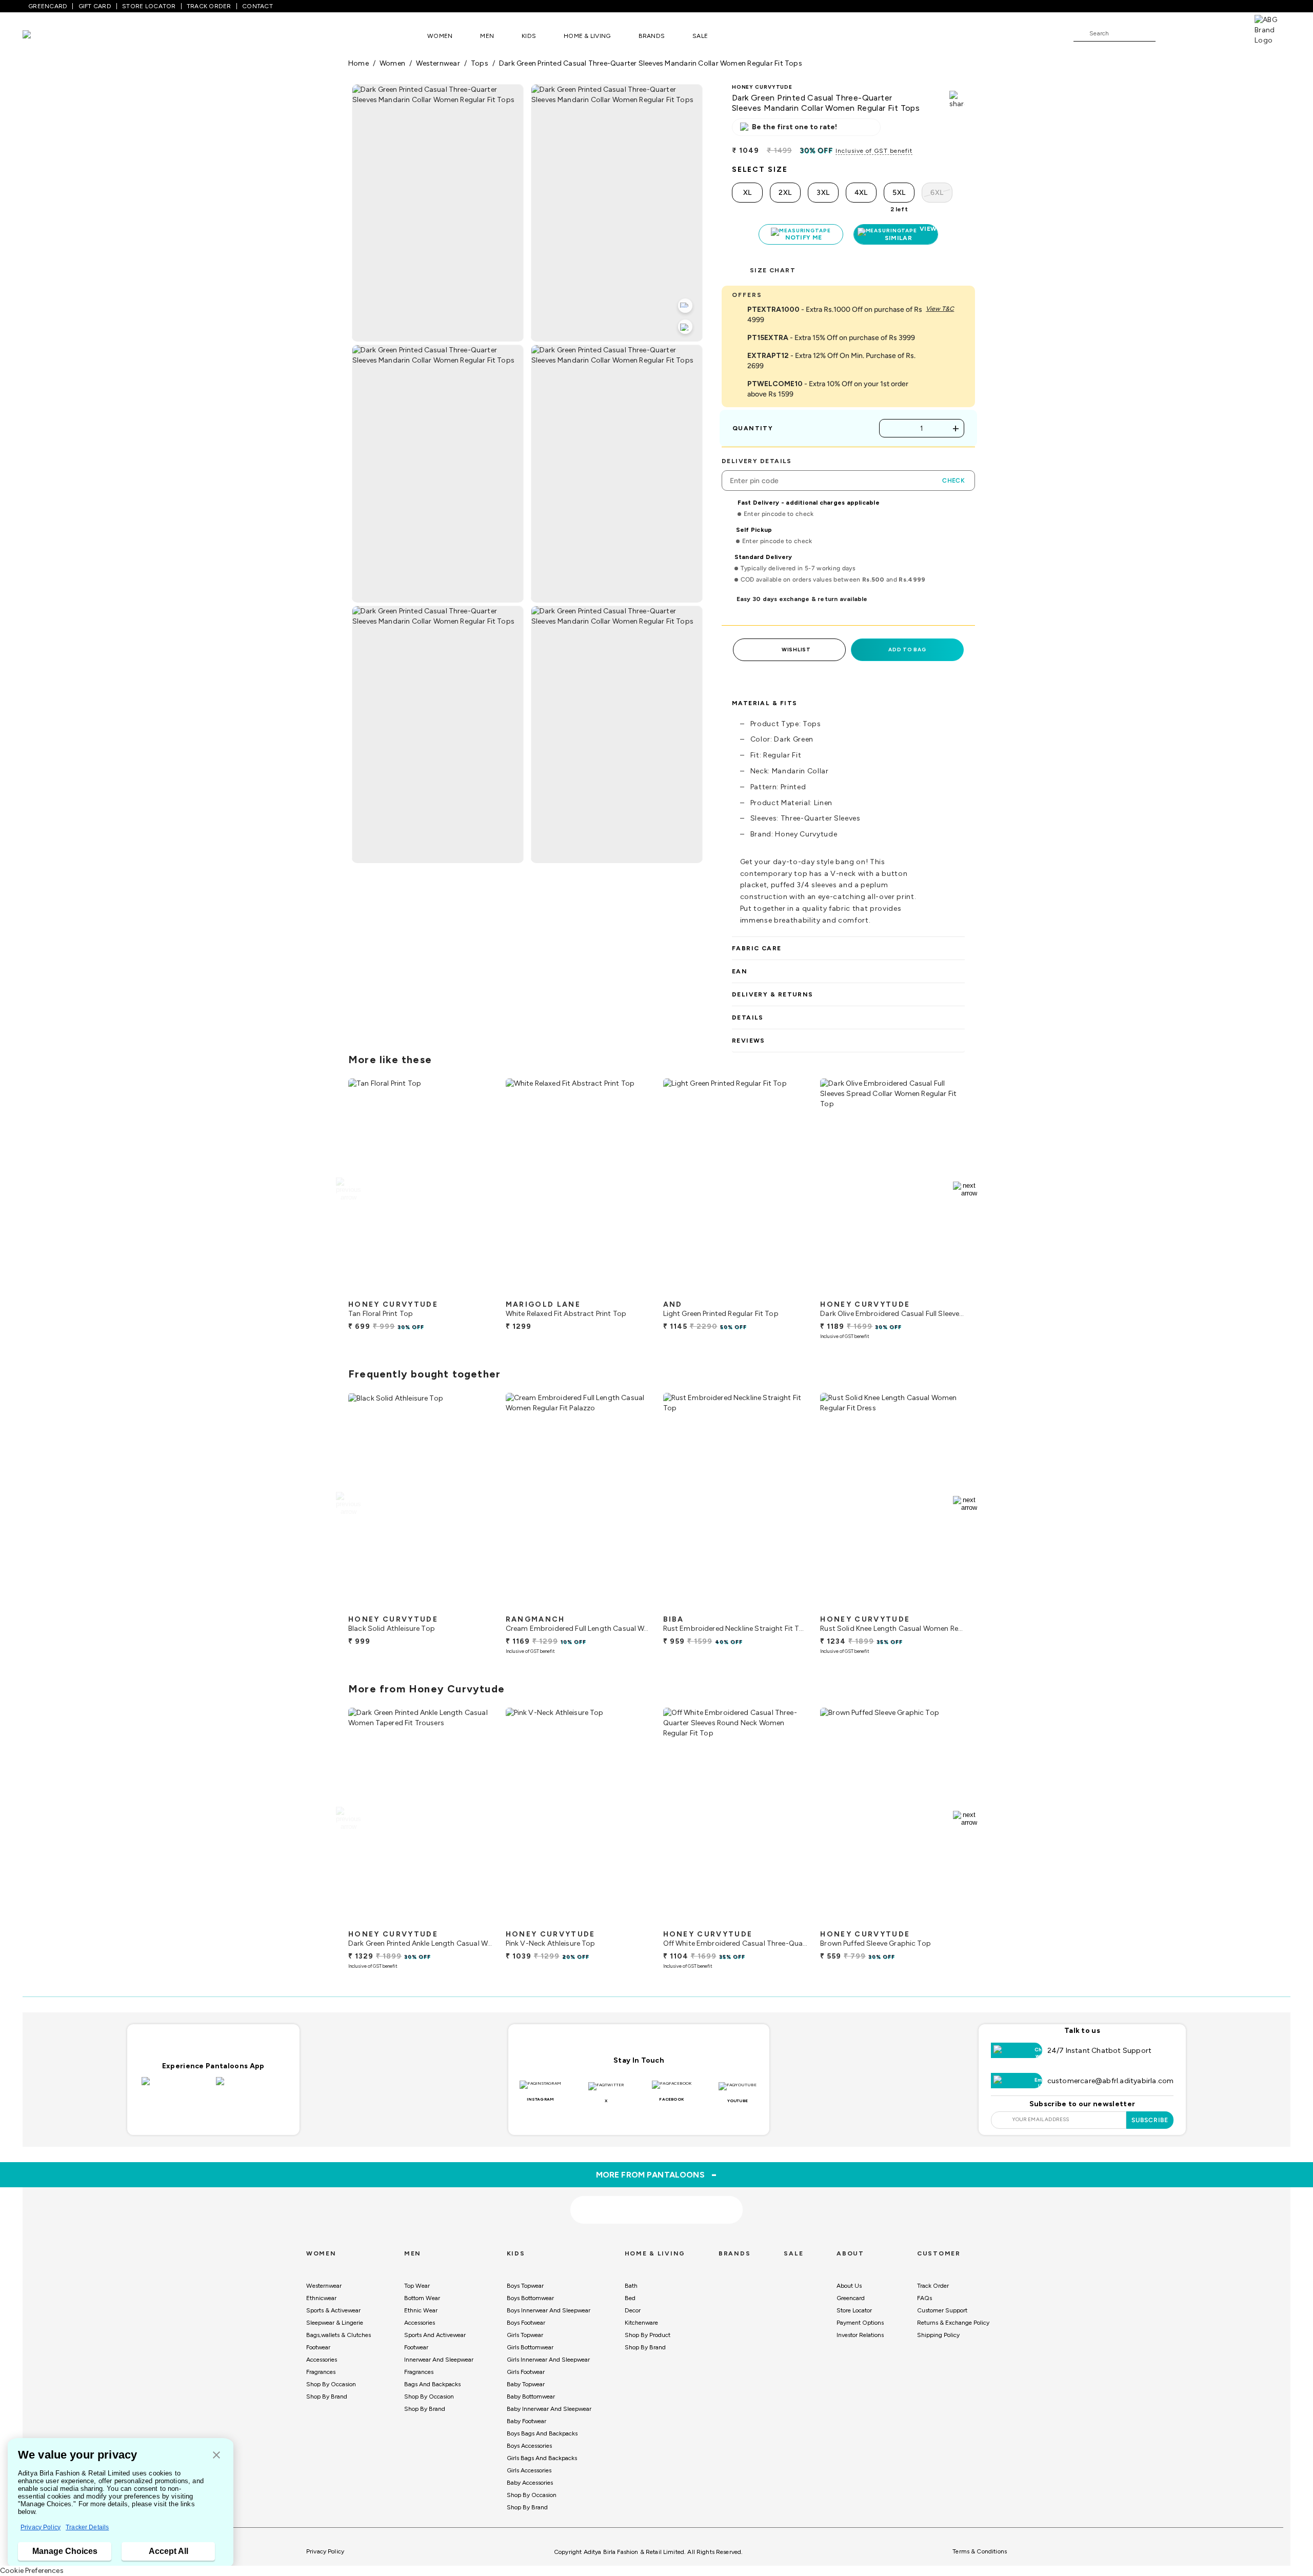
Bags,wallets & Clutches (339, 2335)
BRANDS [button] (652, 36)
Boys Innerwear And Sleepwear (549, 2310)
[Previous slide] (348, 1189)
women (392, 63)
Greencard (851, 2298)
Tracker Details (87, 2527)
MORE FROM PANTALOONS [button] (657, 2174)
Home (359, 63)
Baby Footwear (526, 2421)
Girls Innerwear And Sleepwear (548, 2360)
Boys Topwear (525, 2286)
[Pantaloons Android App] (251, 2087)
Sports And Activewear (435, 2335)
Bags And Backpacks (432, 2384)
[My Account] (1197, 33)
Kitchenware (641, 2323)
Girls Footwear (526, 2372)
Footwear (318, 2347)
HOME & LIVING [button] (587, 36)
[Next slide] (965, 1189)
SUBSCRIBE (1150, 2120)
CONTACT (257, 6)
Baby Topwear (526, 2384)
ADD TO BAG (907, 650)
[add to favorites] (476, 1291)
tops (480, 63)
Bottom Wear (422, 2298)
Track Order (933, 2286)
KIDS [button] (529, 36)
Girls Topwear (525, 2335)
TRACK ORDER (209, 6)
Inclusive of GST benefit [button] (874, 151)
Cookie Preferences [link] (32, 2571)
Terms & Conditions (980, 2551)
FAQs (924, 2298)
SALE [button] (700, 36)
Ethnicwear (321, 2298)
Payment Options (860, 2323)
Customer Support (942, 2310)
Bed (630, 2298)
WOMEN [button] (440, 36)
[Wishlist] (1168, 34)
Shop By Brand (327, 2397)
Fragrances (321, 2372)
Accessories (322, 2360)
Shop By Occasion (331, 2384)
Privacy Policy (41, 2527)
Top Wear (417, 2286)
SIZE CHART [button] (773, 270)
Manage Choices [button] (65, 2551)
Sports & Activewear (333, 2310)
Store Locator (854, 2310)
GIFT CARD (95, 6)
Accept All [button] (168, 2551)
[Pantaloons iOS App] (176, 2087)
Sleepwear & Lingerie (335, 2323)
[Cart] (1225, 33)
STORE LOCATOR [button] (149, 6)
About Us (849, 2286)
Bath (631, 2286)
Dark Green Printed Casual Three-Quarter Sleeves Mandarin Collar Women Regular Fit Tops (651, 63)
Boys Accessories (529, 2446)
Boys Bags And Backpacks (542, 2433)
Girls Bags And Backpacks (542, 2458)
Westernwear (324, 2286)
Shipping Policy (938, 2335)
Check (953, 481)
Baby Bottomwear (531, 2397)
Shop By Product (648, 2335)
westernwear (438, 63)
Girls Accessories (529, 2470)
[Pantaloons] (42, 36)
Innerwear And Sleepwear (439, 2360)
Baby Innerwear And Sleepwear (549, 2409)
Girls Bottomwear (530, 2347)
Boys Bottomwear (530, 2298)
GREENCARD (48, 6)
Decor (633, 2310)
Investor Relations (860, 2335)
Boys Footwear (526, 2323)
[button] (216, 2456)
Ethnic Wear (421, 2310)
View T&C (940, 309)
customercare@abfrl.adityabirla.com (1111, 2081)
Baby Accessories (530, 2483)
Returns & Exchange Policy (953, 2323)
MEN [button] (487, 36)
